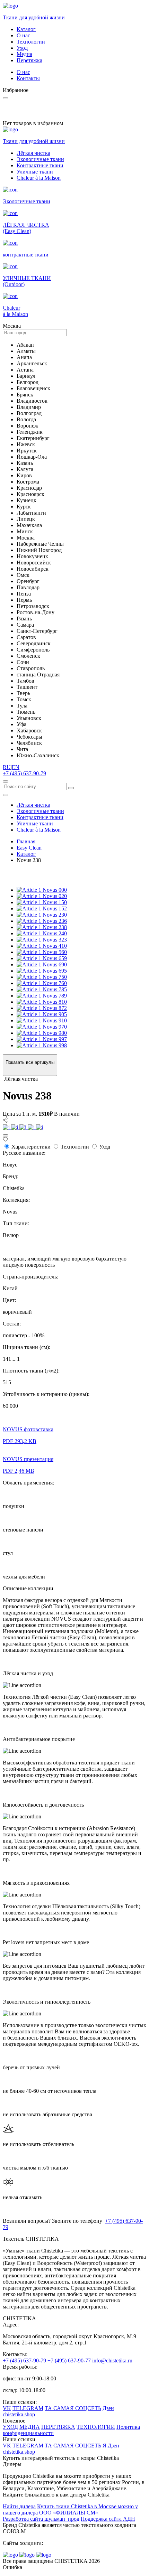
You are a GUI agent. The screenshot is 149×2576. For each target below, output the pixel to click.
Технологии (31, 42)
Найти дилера (19, 2506)
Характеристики (31, 1147)
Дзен (108, 2408)
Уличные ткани (35, 172)
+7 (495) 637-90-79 (24, 773)
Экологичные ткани (40, 159)
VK (7, 2408)
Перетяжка (29, 60)
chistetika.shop (19, 2414)
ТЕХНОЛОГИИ (96, 2427)
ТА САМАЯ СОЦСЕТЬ (73, 2408)
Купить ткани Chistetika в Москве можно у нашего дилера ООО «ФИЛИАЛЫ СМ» (70, 2509)
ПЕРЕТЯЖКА (58, 2427)
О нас (23, 35)
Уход (22, 48)
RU (7, 767)
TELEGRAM (28, 2408)
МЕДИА (30, 2427)
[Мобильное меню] (6, 795)
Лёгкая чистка (33, 153)
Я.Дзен (111, 2446)
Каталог (26, 29)
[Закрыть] (6, 1135)
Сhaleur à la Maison (39, 178)
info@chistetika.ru (112, 2360)
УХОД (10, 2427)
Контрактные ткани (40, 165)
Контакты (28, 78)
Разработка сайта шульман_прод (41, 2519)
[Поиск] (6, 781)
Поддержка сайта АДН (108, 2519)
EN (16, 767)
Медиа (24, 54)
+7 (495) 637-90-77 (69, 2360)
